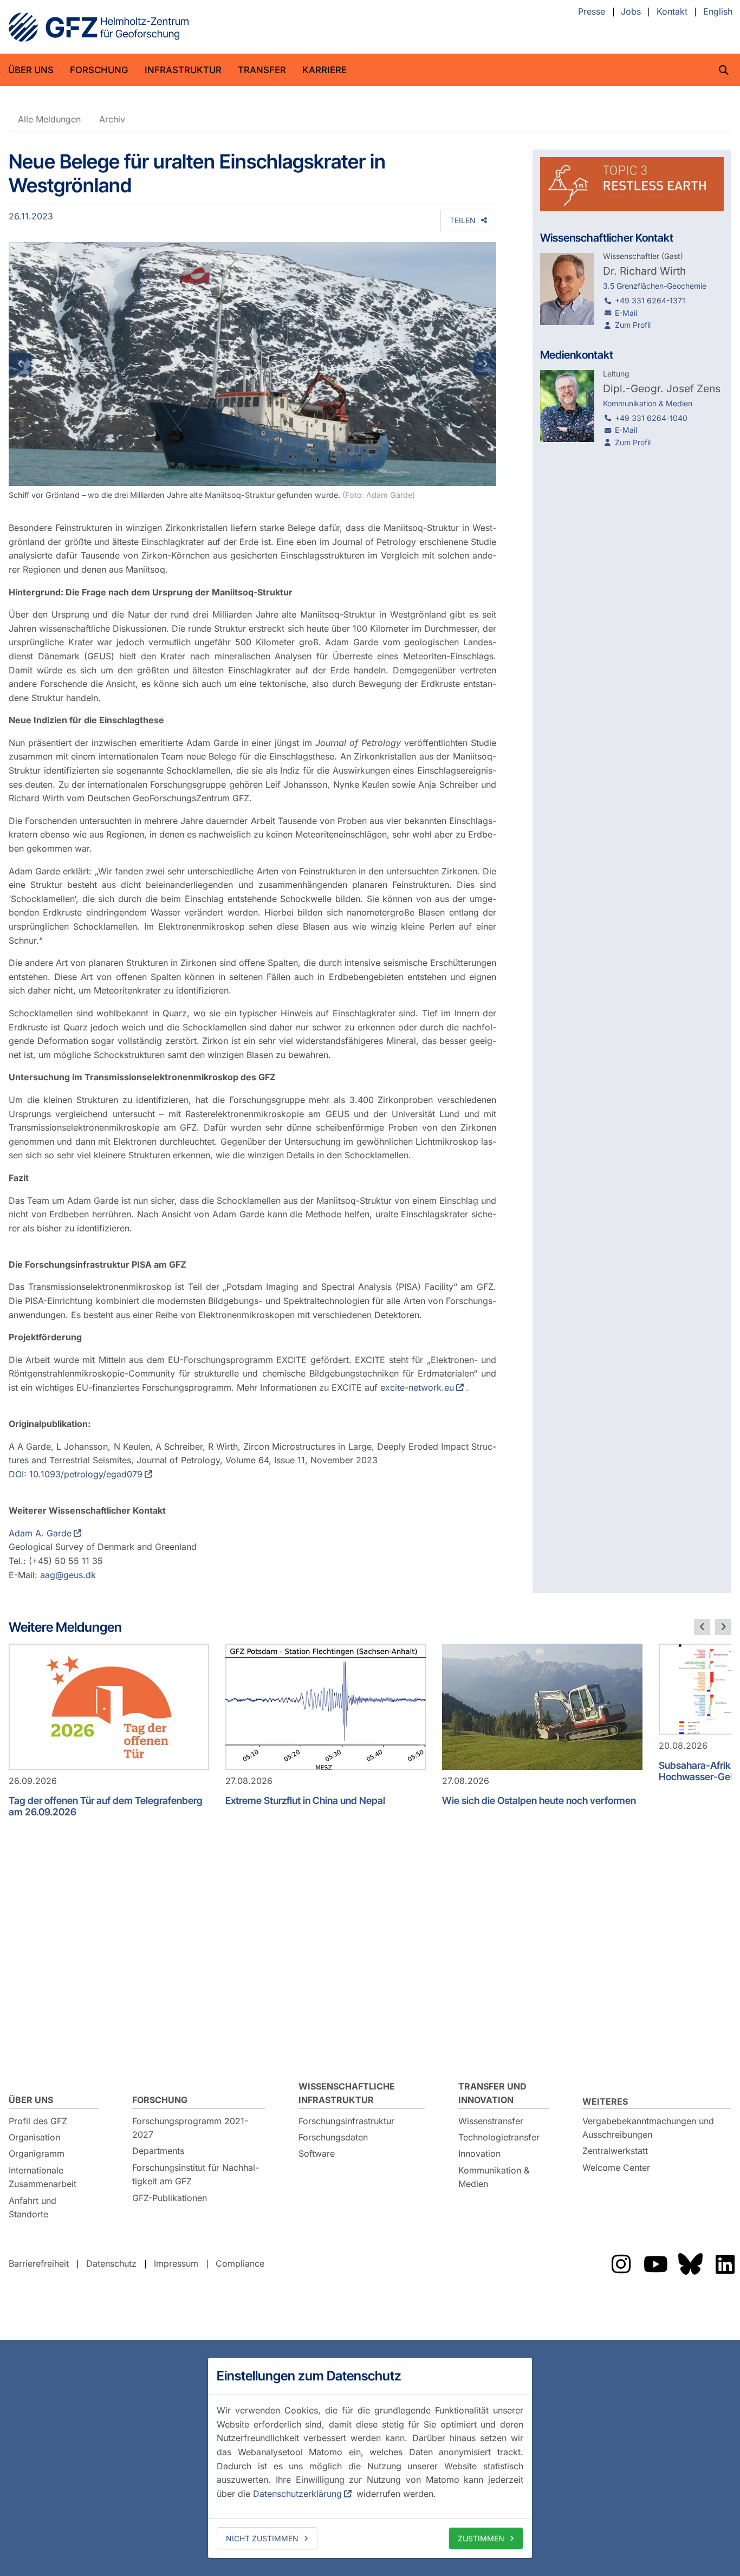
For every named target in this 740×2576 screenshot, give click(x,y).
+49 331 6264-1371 (650, 300)
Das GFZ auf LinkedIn (725, 2264)
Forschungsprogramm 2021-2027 (190, 2128)
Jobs (631, 12)
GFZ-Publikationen (170, 2198)
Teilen (463, 220)
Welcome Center (616, 2168)
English (718, 12)
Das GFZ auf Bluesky (690, 2264)
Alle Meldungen (49, 119)
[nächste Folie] (723, 1627)
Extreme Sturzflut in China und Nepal (305, 1800)
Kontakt (672, 12)
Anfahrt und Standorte (33, 2208)
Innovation (479, 2153)
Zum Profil (633, 325)
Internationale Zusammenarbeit (43, 2177)
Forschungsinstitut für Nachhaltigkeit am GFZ (196, 2175)
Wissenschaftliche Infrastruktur (347, 2093)
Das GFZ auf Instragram (621, 2264)
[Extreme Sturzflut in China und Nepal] (326, 1707)
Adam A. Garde (40, 1533)
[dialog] (370, 2458)
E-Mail (626, 313)
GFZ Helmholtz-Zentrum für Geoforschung (99, 27)
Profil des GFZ (38, 2121)
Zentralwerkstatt (615, 2151)
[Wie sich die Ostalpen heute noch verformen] (542, 1707)
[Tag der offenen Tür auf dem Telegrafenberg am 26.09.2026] (109, 1707)
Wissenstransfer (491, 2121)
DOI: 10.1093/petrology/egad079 (76, 1474)
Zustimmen (481, 2538)
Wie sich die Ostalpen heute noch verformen (539, 1800)
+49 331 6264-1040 (651, 418)
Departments (158, 2151)
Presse (592, 12)
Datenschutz (111, 2263)
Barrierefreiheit (39, 2263)
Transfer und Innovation (492, 2093)
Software (317, 2153)
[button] (45, 364)
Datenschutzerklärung (297, 2494)
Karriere (324, 70)
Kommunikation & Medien (494, 2177)
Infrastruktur (183, 70)
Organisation (34, 2137)
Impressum (176, 2263)
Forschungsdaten (333, 2137)
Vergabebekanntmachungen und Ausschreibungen (648, 2128)
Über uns (31, 70)
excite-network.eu (417, 1387)
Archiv (112, 119)
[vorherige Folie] (702, 1627)
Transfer (262, 70)
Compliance (240, 2263)
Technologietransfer (499, 2137)
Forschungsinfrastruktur (346, 2121)
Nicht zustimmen (262, 2538)
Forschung (99, 70)
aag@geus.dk (68, 1575)
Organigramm (37, 2153)
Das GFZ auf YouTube (655, 2264)
